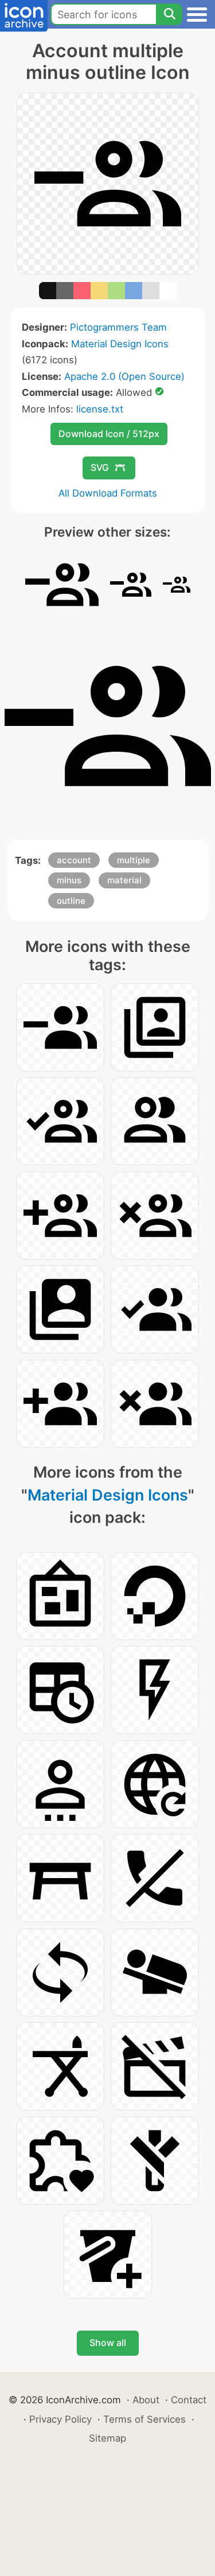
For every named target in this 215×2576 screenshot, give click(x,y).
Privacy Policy (60, 2419)
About (146, 2400)
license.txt (100, 409)
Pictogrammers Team (118, 327)
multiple (134, 860)
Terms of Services (144, 2419)
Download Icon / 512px (109, 434)
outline (71, 901)
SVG (100, 467)
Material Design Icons (120, 344)
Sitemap (107, 2438)
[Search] (169, 14)
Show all (108, 2343)
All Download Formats (108, 493)
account (74, 860)
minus (69, 880)
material (124, 880)
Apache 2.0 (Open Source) (124, 376)
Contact (189, 2400)
